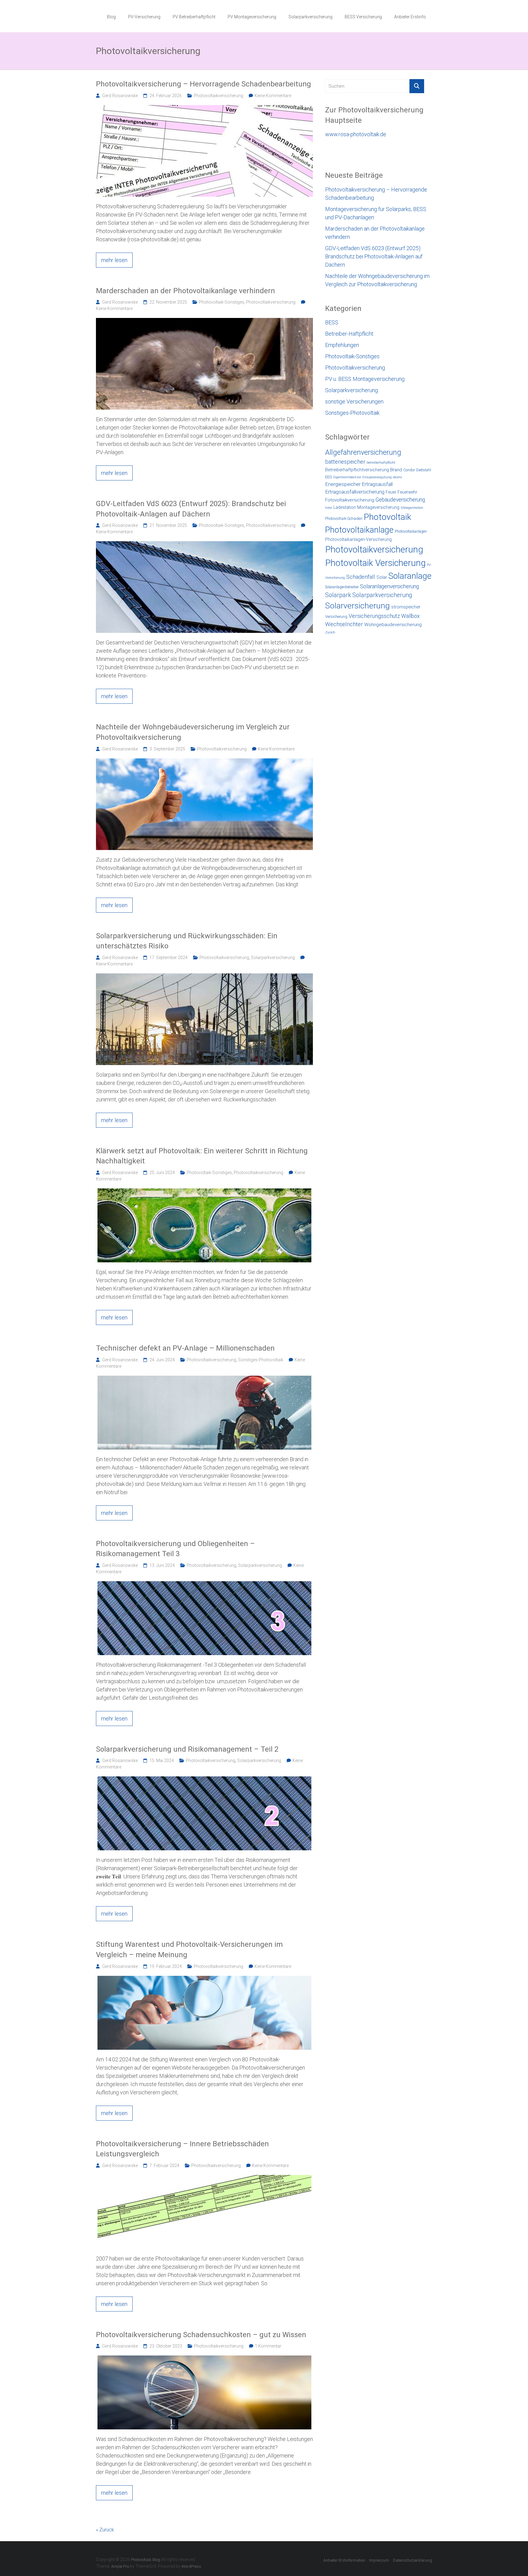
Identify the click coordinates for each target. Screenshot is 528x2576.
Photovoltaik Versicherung (375, 563)
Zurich (330, 632)
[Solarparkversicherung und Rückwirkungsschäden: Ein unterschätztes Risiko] (204, 977)
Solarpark (338, 595)
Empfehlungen (342, 345)
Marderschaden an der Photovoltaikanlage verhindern (185, 291)
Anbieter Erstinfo (410, 17)
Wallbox (411, 616)
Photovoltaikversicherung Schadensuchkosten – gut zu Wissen (201, 2335)
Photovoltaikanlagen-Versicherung (358, 539)
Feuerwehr (407, 492)
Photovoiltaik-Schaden (344, 518)
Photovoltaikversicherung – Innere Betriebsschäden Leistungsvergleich (182, 2149)
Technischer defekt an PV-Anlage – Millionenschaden (185, 1348)
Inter (329, 508)
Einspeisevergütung (377, 477)
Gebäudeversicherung (400, 500)
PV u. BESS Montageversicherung (365, 379)
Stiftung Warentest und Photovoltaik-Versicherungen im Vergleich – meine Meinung (189, 1950)
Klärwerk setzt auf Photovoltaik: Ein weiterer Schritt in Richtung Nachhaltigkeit (202, 1156)
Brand (396, 470)
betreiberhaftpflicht (381, 463)
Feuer (391, 492)
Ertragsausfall (377, 484)
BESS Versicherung (363, 17)
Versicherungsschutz (374, 616)
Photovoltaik (387, 517)
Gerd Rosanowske (120, 96)
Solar (382, 577)
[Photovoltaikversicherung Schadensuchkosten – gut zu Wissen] (204, 2359)
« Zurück (105, 2530)
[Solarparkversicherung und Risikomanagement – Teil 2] (204, 1780)
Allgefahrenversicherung (363, 452)
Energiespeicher (343, 484)
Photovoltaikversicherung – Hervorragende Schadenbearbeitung (204, 84)
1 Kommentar (268, 2346)
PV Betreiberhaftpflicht (194, 17)
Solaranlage (410, 576)
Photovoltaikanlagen (411, 531)
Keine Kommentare (273, 96)
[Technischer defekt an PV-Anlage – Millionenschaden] (204, 1379)
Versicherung (336, 617)
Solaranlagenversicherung (389, 586)
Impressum (379, 2560)
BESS (332, 322)
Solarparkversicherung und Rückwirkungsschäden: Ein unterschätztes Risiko (187, 941)
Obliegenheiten (412, 508)
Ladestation (345, 507)
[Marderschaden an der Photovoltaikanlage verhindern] (204, 321)
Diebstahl (424, 470)
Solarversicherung (358, 606)
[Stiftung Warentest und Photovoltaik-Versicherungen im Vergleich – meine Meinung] (204, 1979)
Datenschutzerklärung (413, 2560)
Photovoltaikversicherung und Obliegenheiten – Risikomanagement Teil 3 (175, 1549)
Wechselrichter (344, 624)
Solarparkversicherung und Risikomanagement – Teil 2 (187, 1749)
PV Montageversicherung (252, 17)
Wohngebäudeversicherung (393, 625)
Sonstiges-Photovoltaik (261, 1360)
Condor (409, 470)
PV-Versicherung (144, 17)
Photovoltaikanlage (359, 530)
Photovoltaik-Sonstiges (222, 302)
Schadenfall (361, 577)
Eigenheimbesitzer (347, 477)
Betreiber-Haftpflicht (349, 334)
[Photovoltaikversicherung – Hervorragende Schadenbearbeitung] (204, 108)
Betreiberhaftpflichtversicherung (357, 470)
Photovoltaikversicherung (218, 96)
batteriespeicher (345, 462)
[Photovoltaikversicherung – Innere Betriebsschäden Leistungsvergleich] (204, 2178)
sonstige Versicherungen (354, 401)
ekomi (398, 477)
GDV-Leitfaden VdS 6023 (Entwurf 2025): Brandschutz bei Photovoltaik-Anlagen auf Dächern (191, 509)
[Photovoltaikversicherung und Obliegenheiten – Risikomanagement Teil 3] (204, 1585)
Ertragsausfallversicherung (355, 492)
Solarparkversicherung (310, 17)
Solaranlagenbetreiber (342, 587)
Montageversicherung (378, 507)
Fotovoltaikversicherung (350, 500)
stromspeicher (406, 607)
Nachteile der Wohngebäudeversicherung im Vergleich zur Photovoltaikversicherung (193, 732)
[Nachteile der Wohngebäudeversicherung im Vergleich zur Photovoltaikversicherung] (204, 762)
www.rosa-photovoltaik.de (356, 134)
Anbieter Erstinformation (344, 2560)
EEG (329, 477)
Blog (111, 17)
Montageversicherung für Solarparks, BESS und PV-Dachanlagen (376, 213)
